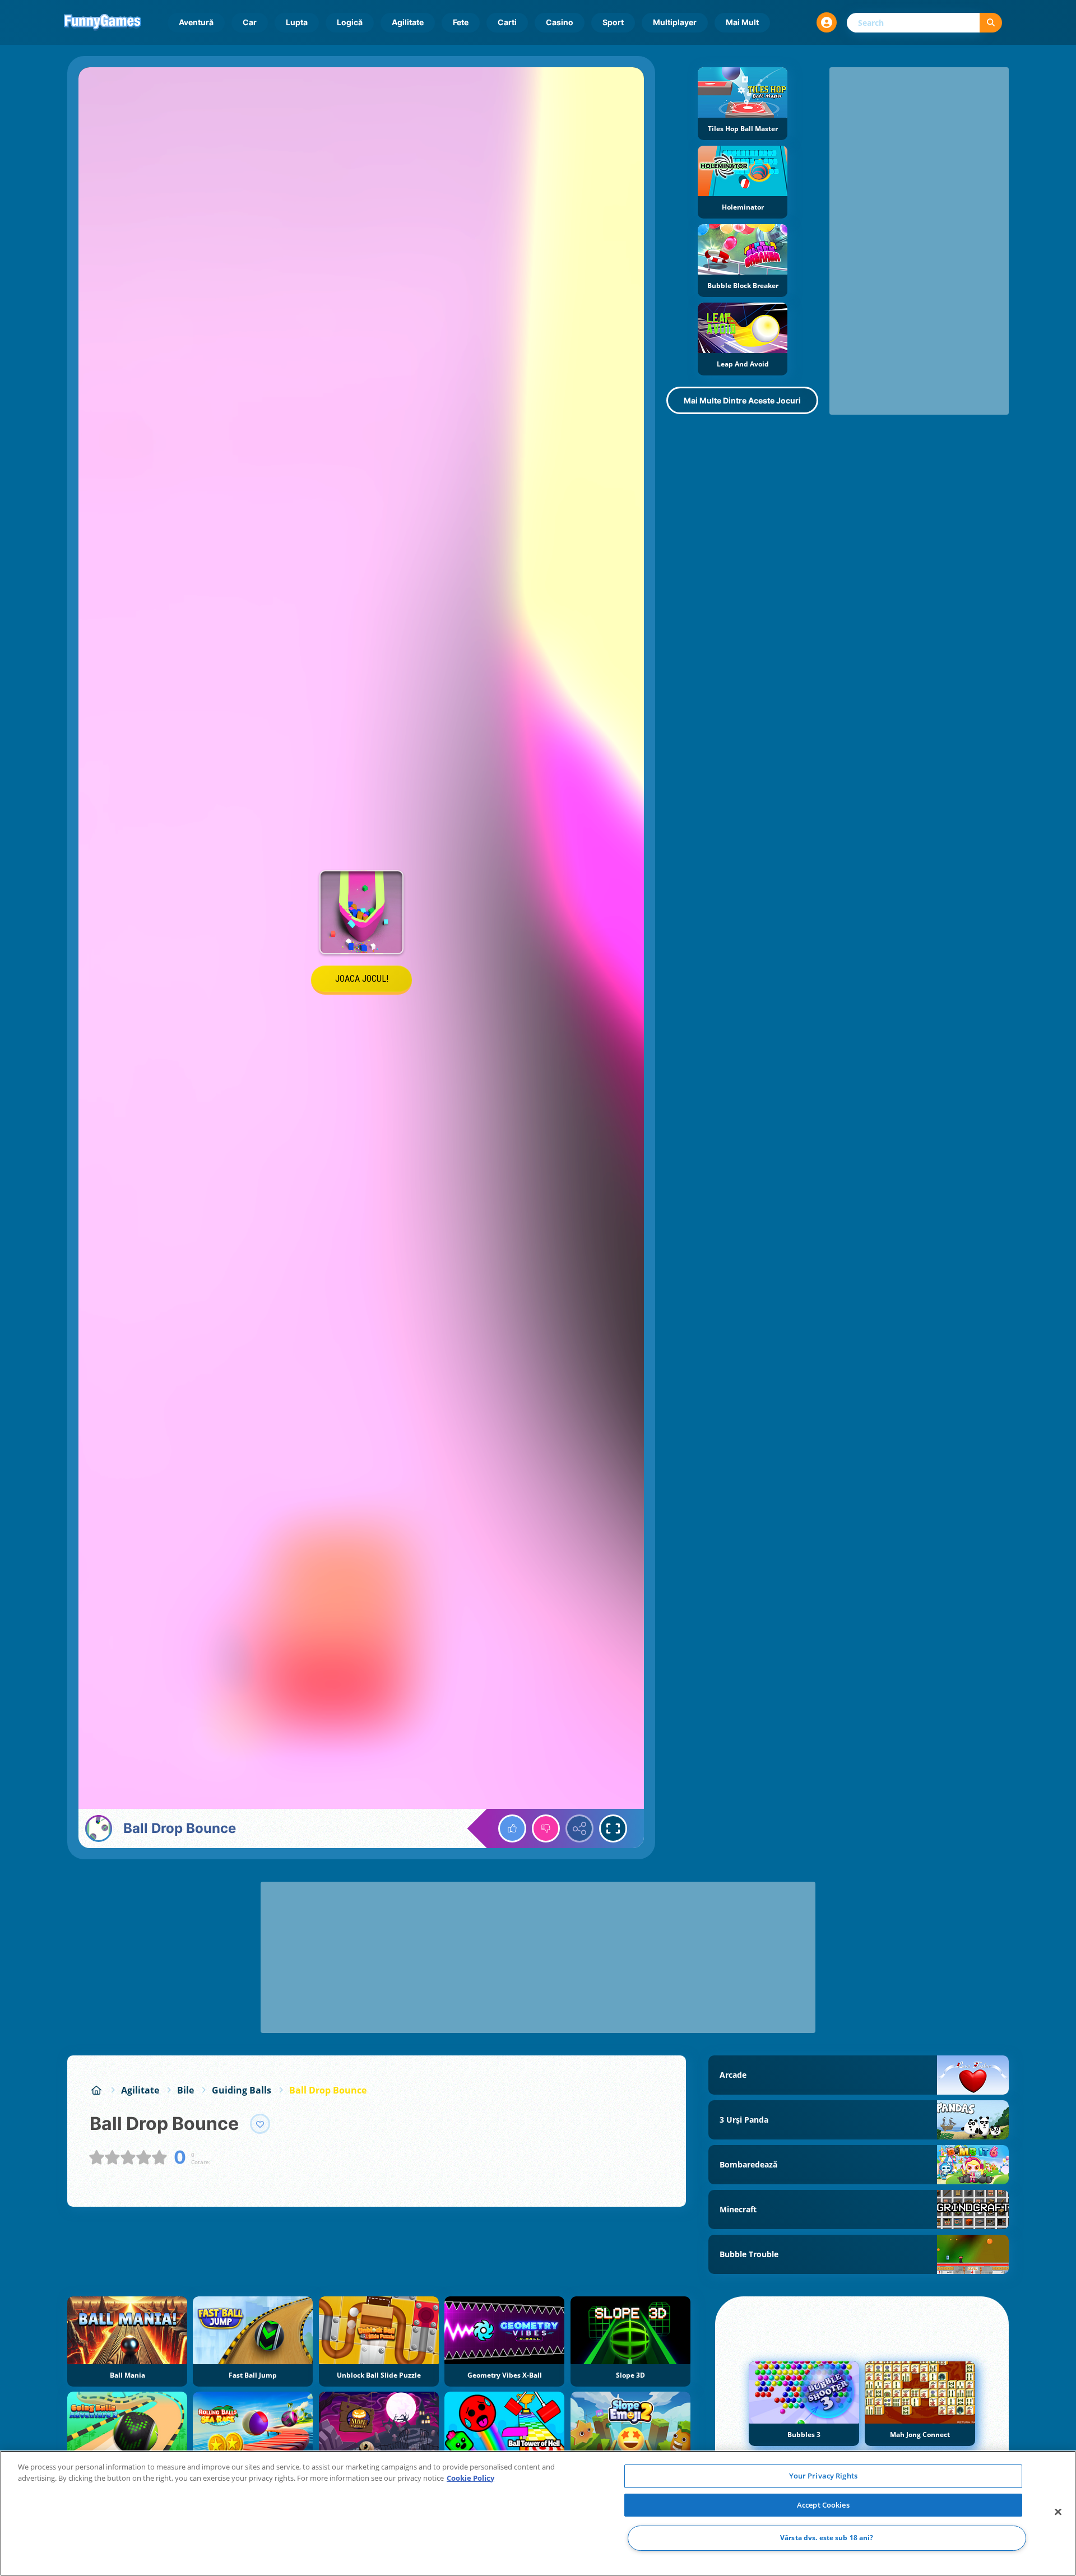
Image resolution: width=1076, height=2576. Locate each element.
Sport (613, 22)
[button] (827, 22)
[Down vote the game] (546, 1828)
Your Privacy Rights (823, 2476)
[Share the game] (579, 1828)
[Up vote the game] (512, 1828)
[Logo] (103, 22)
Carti (507, 22)
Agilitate (408, 22)
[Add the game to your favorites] (260, 2124)
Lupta (297, 22)
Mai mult (742, 22)
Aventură (196, 22)
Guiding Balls (242, 2090)
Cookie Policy (470, 2478)
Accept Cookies (823, 2505)
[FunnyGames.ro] (96, 2090)
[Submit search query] (991, 23)
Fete (461, 22)
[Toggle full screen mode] (613, 1828)
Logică (350, 22)
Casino (560, 22)
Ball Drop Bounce (328, 2090)
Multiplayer (675, 22)
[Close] (1058, 2512)
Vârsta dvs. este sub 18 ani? (827, 2538)
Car (250, 22)
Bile (185, 2090)
